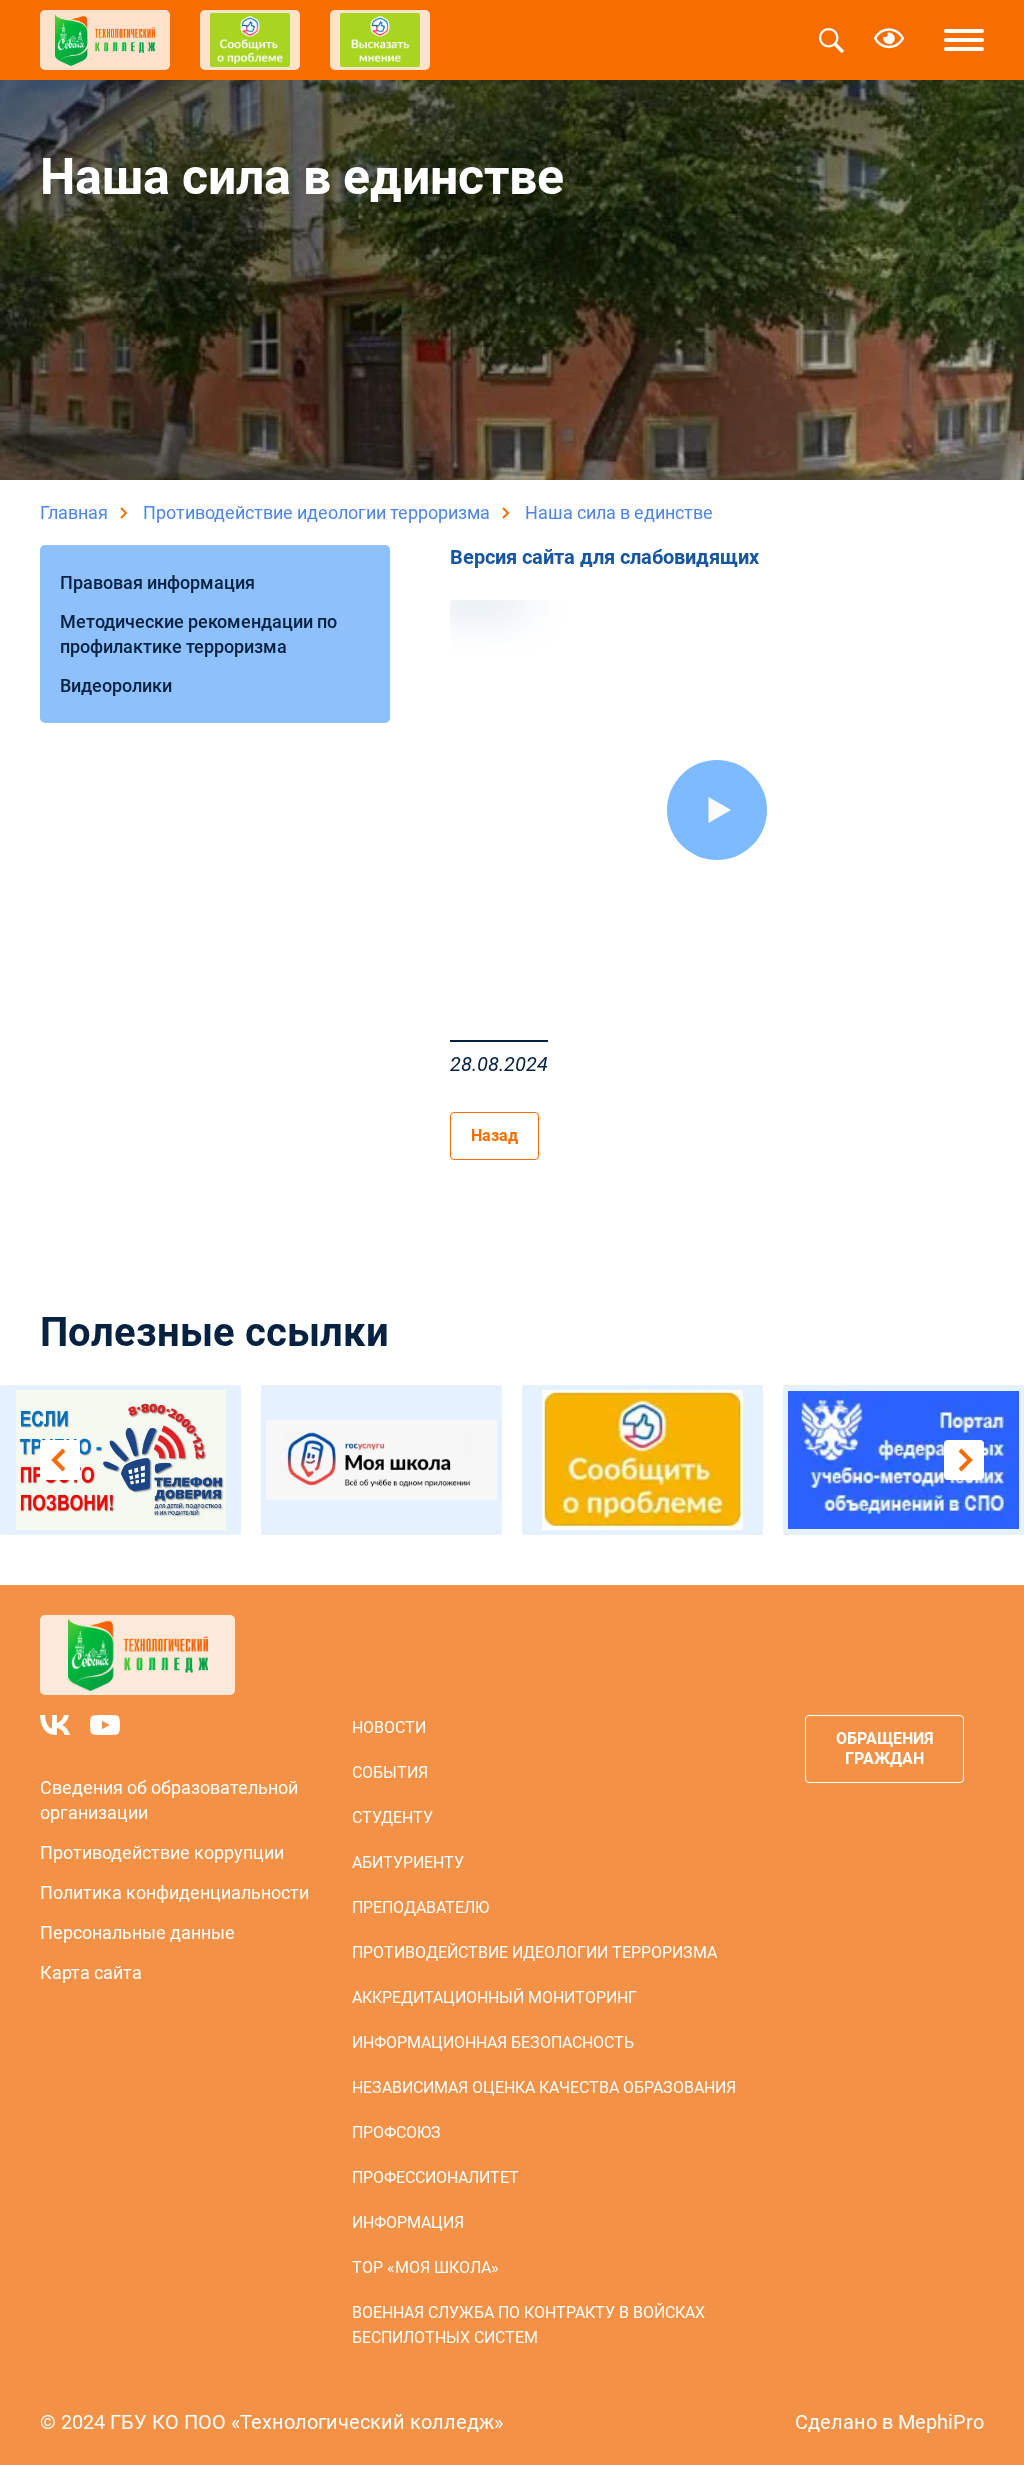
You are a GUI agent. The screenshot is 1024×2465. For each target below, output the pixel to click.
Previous (60, 1460)
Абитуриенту (408, 1862)
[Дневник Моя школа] (381, 1460)
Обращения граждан (885, 1748)
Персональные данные (137, 1932)
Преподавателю (420, 1907)
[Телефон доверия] (120, 1460)
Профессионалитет (435, 2177)
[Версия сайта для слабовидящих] (889, 40)
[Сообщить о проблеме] (642, 1460)
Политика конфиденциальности (174, 1892)
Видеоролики (116, 685)
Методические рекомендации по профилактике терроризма (198, 634)
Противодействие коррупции (162, 1852)
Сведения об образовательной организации (169, 1800)
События (390, 1772)
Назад (494, 1135)
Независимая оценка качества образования (544, 2087)
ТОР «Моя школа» (425, 2267)
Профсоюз (396, 2132)
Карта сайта (91, 1972)
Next (964, 1460)
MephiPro (941, 2422)
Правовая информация (157, 582)
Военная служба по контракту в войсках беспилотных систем (528, 2325)
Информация (408, 2222)
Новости (389, 1727)
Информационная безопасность (493, 2042)
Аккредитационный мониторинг (494, 1997)
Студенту (392, 1817)
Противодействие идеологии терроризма (316, 512)
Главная (74, 512)
